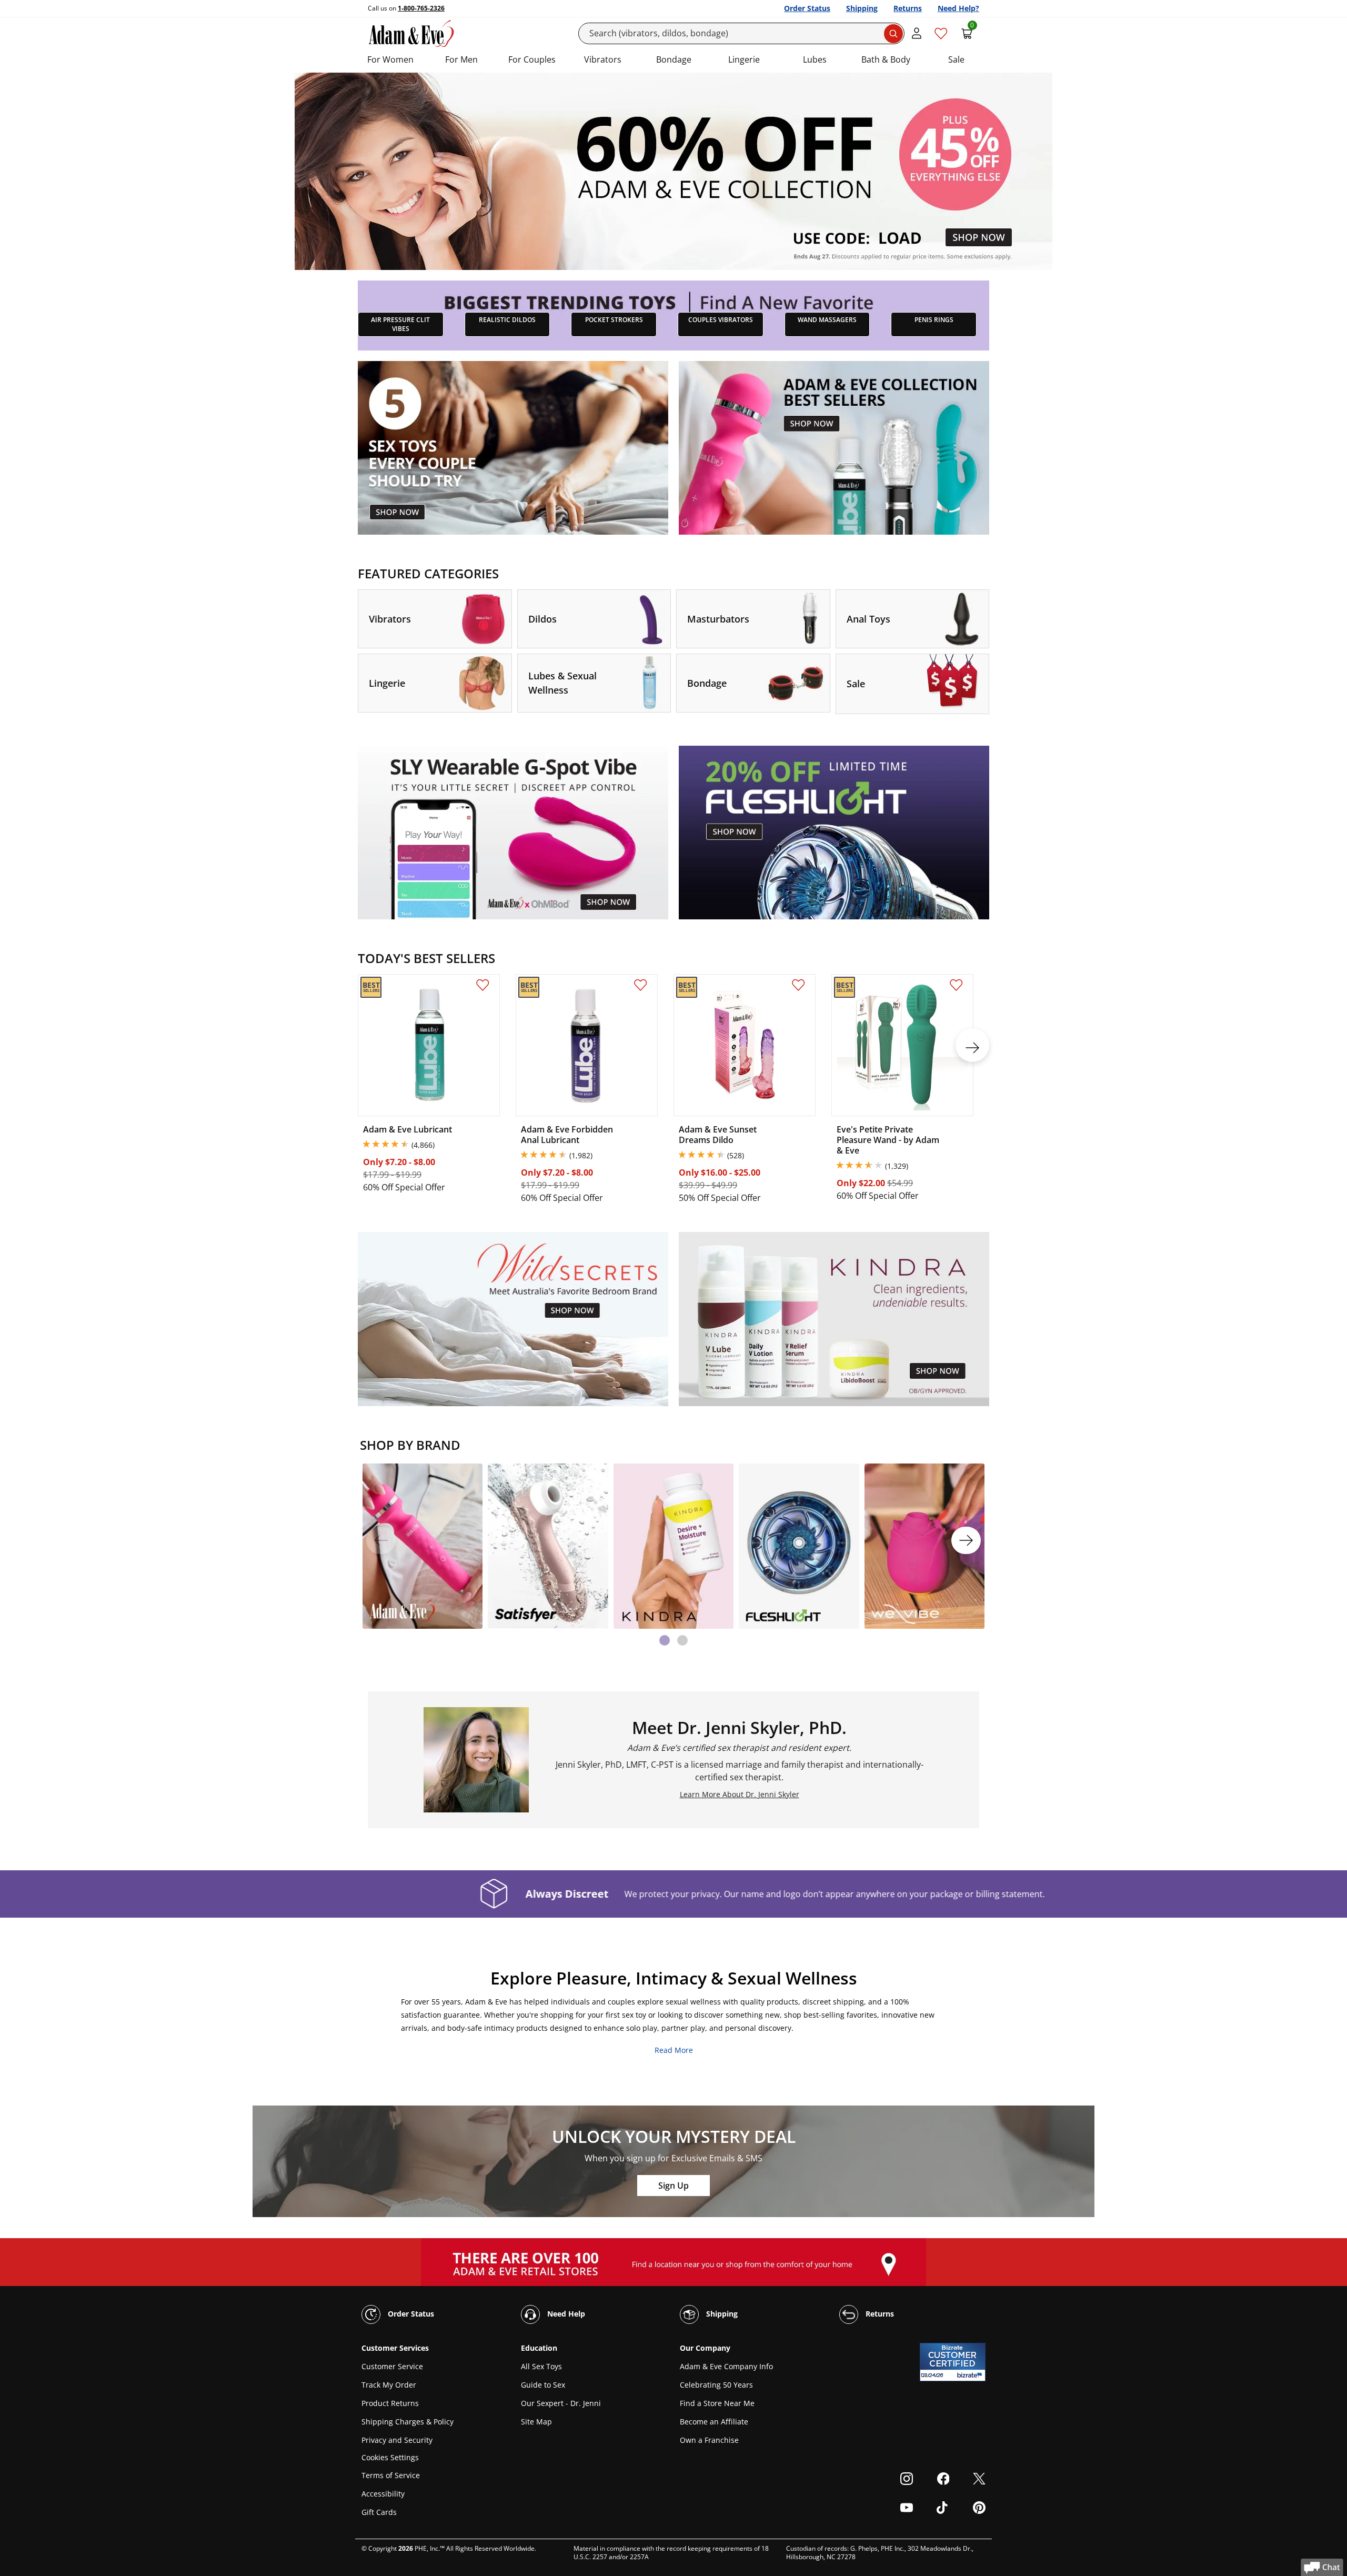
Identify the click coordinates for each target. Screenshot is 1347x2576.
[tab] (665, 1640)
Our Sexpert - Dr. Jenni (561, 2403)
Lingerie (744, 59)
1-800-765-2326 (421, 8)
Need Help (565, 2314)
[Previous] (381, 1540)
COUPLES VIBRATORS (721, 320)
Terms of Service (391, 2475)
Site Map (536, 2422)
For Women (390, 59)
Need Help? (958, 8)
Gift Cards (379, 2512)
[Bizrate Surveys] (971, 2375)
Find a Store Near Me (717, 2403)
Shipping (862, 8)
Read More (674, 2050)
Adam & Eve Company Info (726, 2366)
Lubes (815, 59)
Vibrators (603, 59)
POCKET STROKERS (614, 320)
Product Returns (390, 2403)
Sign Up (673, 2186)
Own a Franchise (709, 2440)
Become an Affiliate (714, 2422)
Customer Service (392, 2366)
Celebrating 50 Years (716, 2385)
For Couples (532, 59)
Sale (956, 59)
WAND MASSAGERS (827, 320)
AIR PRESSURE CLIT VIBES (400, 324)
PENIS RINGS (934, 320)
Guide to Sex (543, 2385)
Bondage (674, 59)
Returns (908, 8)
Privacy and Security (397, 2440)
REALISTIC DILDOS (507, 320)
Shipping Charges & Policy (408, 2422)
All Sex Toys (541, 2366)
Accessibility (383, 2494)
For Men (461, 59)
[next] (972, 1045)
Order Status (807, 8)
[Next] (966, 1540)
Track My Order (389, 2385)
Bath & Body (886, 59)
